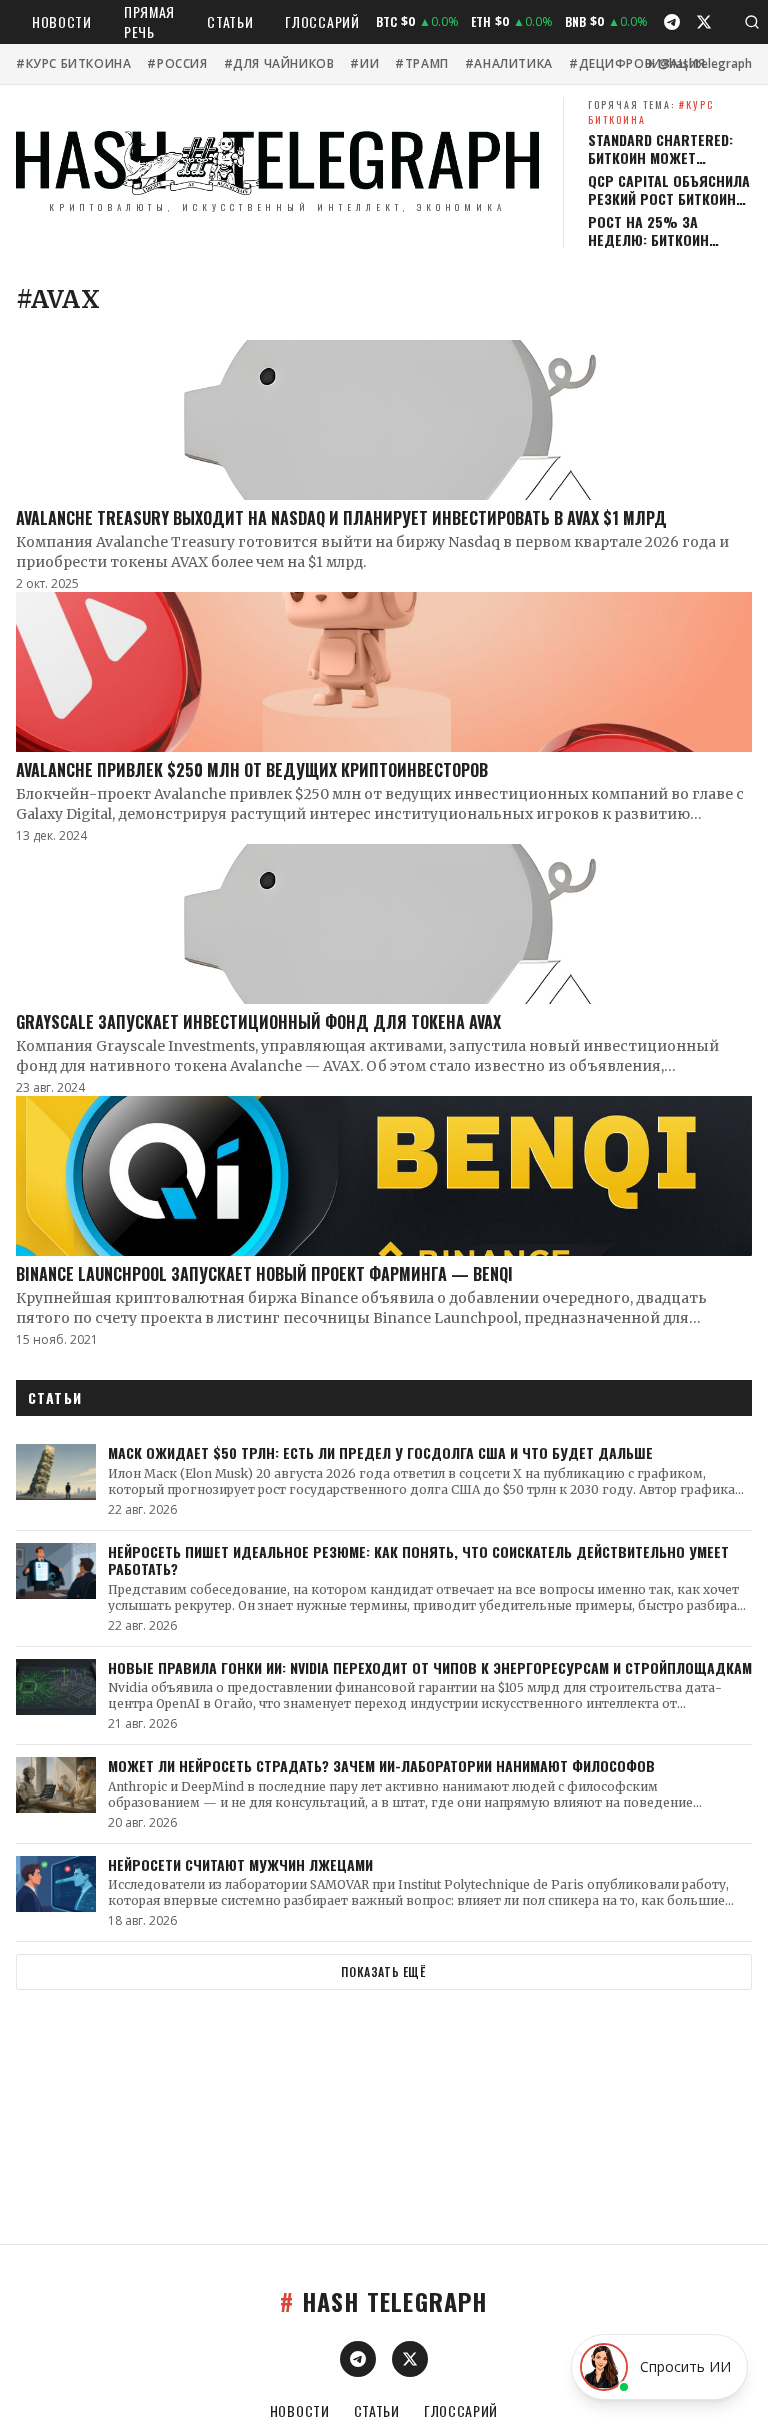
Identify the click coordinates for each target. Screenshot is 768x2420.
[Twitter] (704, 22)
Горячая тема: (651, 112)
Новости (62, 21)
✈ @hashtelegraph (698, 64)
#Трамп (422, 64)
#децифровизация (637, 64)
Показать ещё (383, 1971)
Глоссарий (322, 21)
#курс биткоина (73, 64)
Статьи (230, 21)
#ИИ (364, 64)
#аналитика (509, 64)
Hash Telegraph (383, 2301)
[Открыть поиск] (752, 22)
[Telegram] (672, 22)
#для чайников (279, 64)
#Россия (177, 64)
